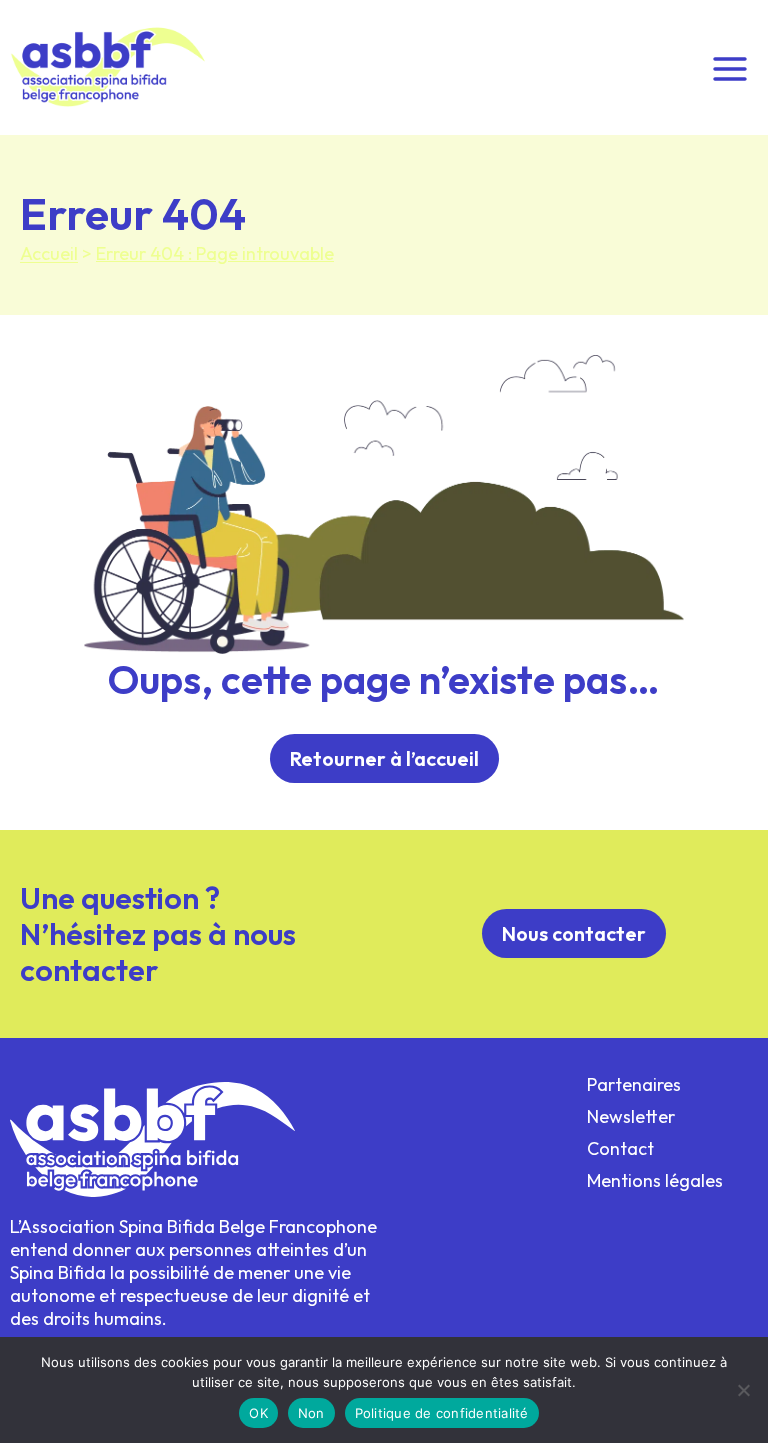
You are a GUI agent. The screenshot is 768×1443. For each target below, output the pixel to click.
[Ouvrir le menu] (729, 67)
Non (311, 1413)
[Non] (743, 1390)
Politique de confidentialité (442, 1413)
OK (258, 1413)
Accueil (49, 253)
